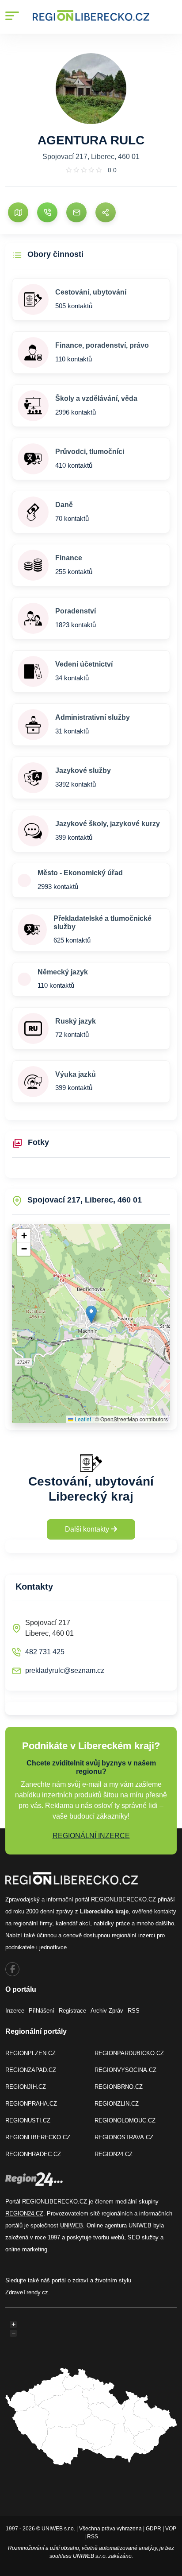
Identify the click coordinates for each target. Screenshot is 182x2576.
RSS (134, 2011)
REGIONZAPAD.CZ (31, 2070)
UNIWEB (72, 2225)
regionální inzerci (133, 1935)
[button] (91, 1314)
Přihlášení (42, 2011)
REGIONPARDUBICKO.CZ (129, 2053)
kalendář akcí (73, 1923)
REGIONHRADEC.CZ (33, 2154)
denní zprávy (57, 1911)
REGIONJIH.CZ (26, 2087)
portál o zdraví (70, 2280)
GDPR (154, 2529)
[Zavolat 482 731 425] (47, 213)
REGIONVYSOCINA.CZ (125, 2070)
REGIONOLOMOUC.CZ (125, 2120)
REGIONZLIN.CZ (117, 2104)
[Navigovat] (18, 213)
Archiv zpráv (107, 2011)
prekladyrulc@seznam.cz (65, 1670)
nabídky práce (112, 1923)
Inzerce (15, 2011)
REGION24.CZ (114, 2154)
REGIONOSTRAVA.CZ (124, 2137)
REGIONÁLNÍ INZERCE (91, 1836)
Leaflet (82, 1419)
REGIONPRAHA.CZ (31, 2104)
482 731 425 (45, 1652)
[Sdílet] (106, 213)
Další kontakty (88, 1529)
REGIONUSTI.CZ (28, 2120)
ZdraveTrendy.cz (27, 2292)
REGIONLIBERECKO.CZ (38, 2137)
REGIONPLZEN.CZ (30, 2053)
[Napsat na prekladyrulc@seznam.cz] (76, 213)
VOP (171, 2529)
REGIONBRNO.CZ (119, 2087)
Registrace (72, 2011)
